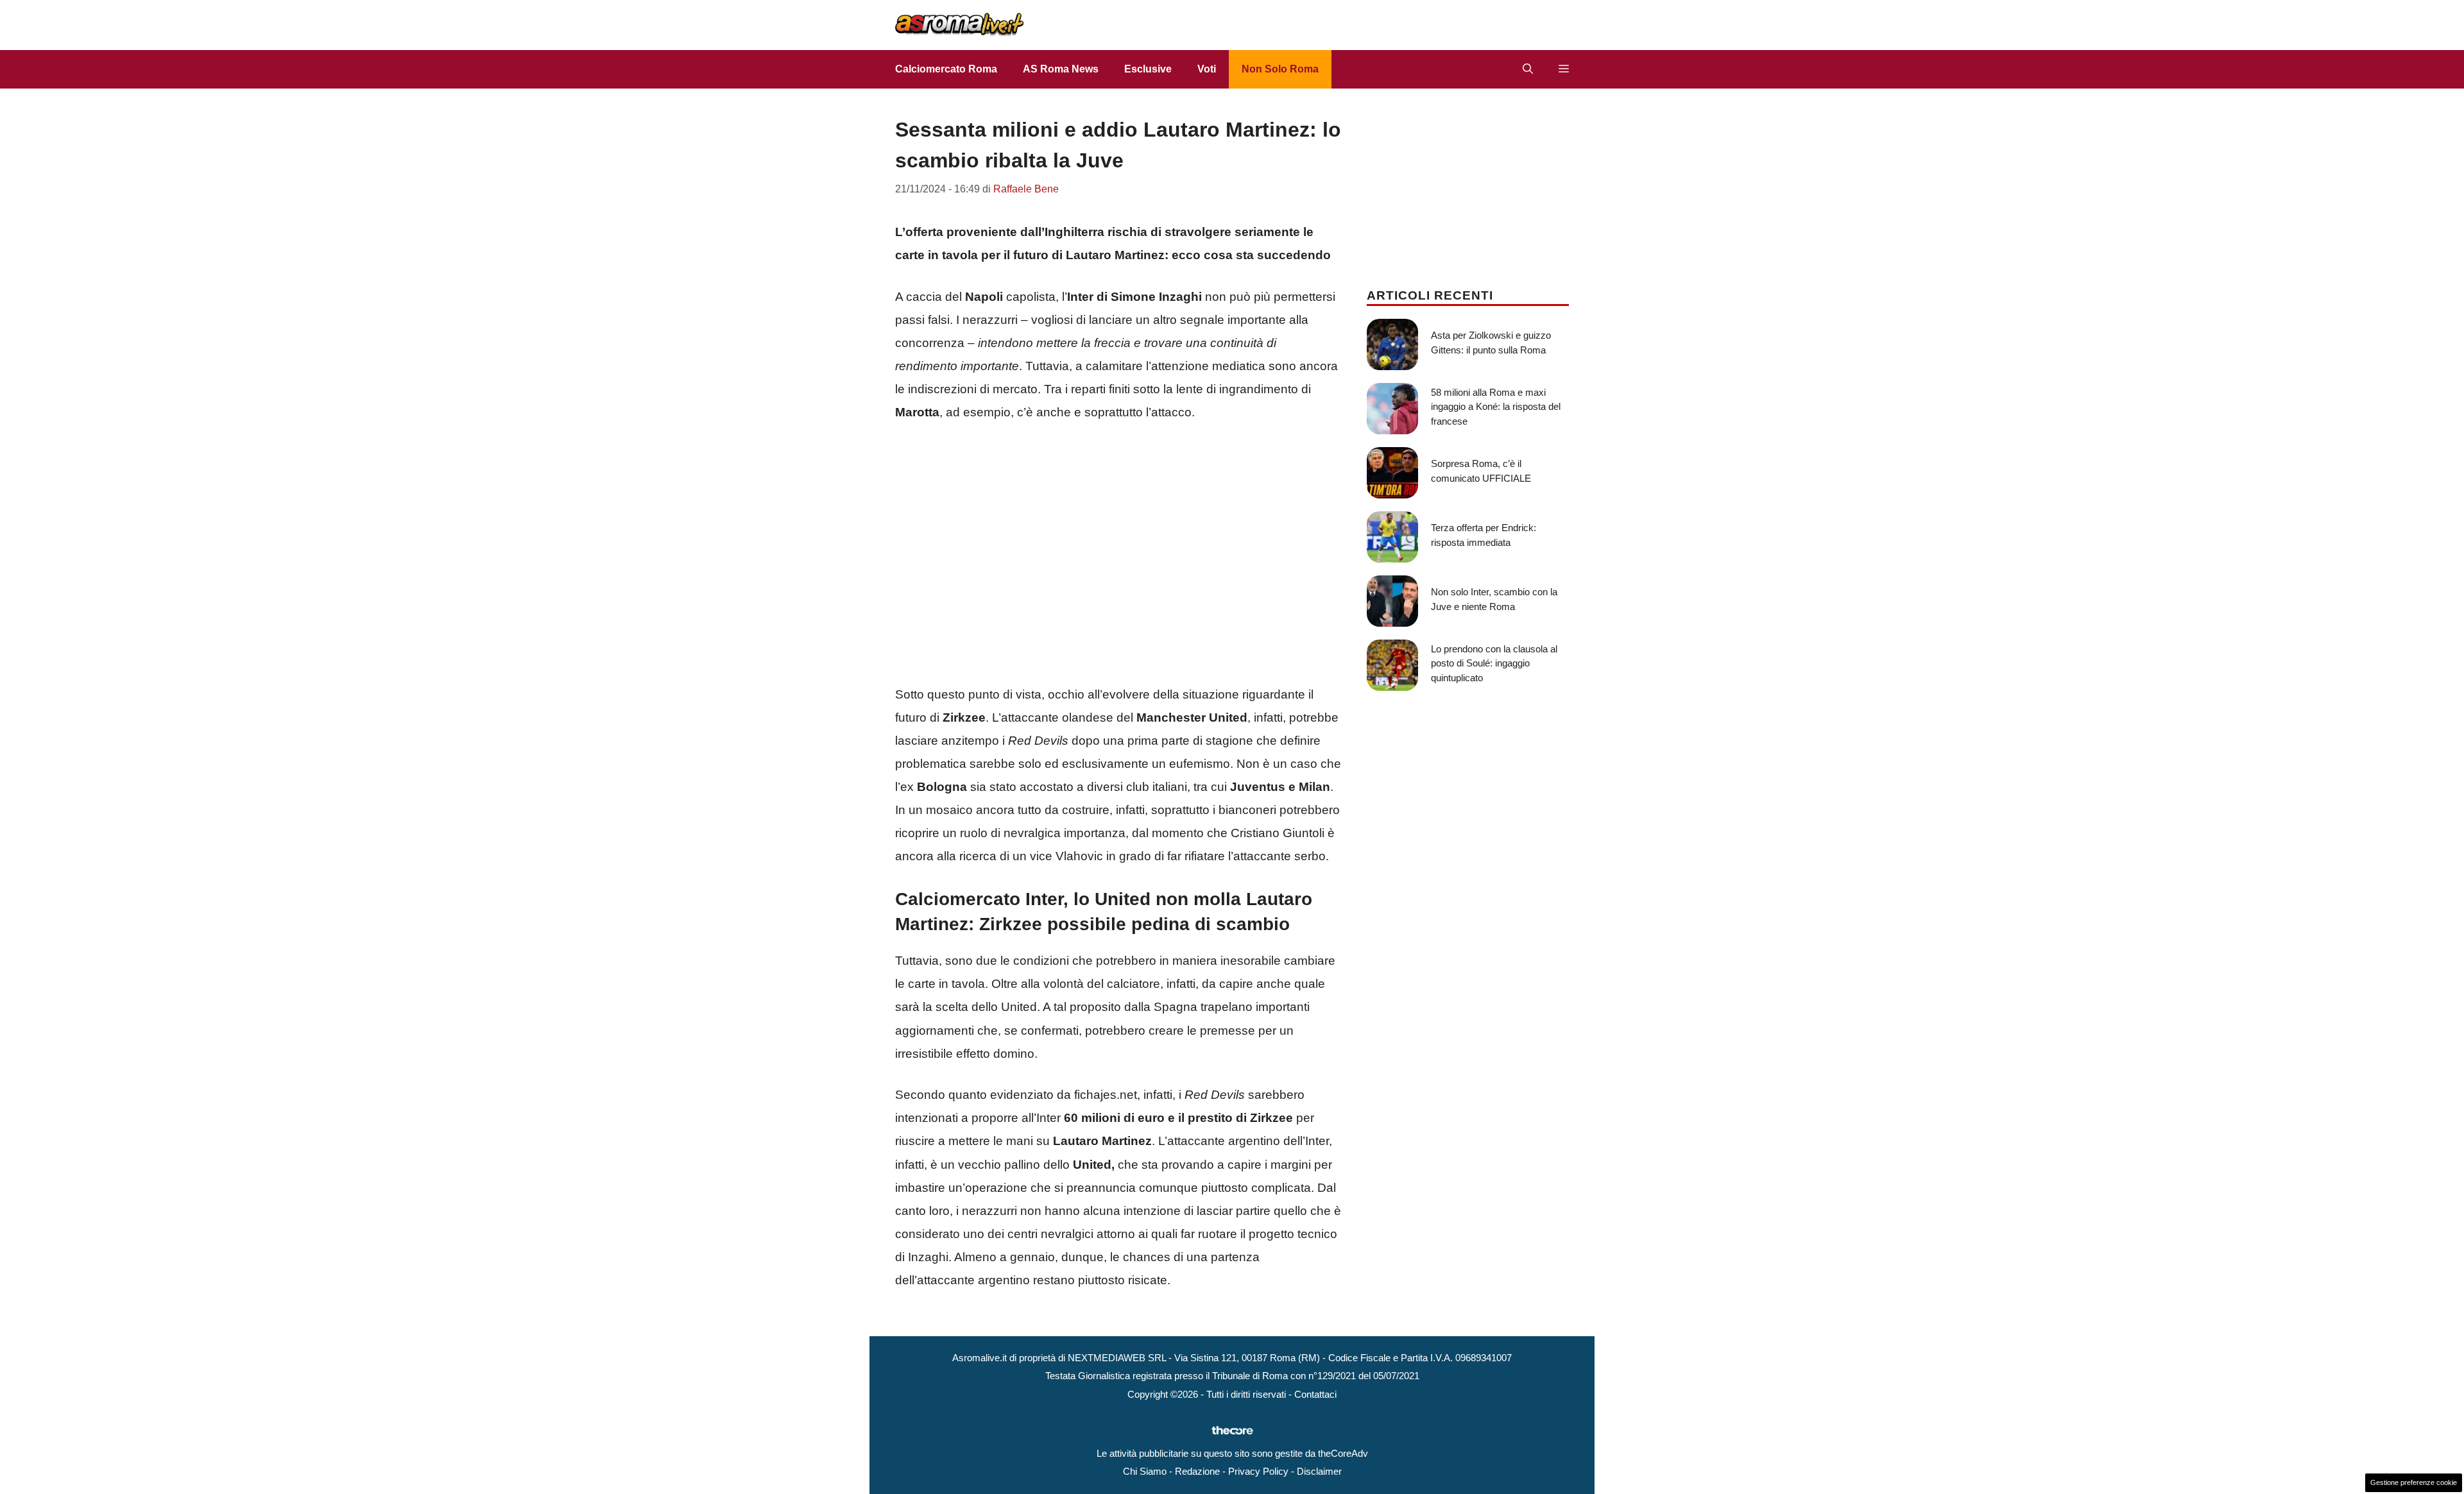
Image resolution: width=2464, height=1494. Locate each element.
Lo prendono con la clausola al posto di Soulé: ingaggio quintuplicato (1494, 663)
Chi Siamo (1145, 1471)
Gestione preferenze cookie (2414, 1482)
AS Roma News (1061, 69)
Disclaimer (1319, 1471)
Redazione (1197, 1471)
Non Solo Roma (1280, 69)
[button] (1528, 69)
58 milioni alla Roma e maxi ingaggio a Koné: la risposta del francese (1496, 407)
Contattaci (1315, 1394)
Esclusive (1148, 69)
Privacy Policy (1258, 1471)
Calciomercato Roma (946, 69)
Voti (1207, 69)
